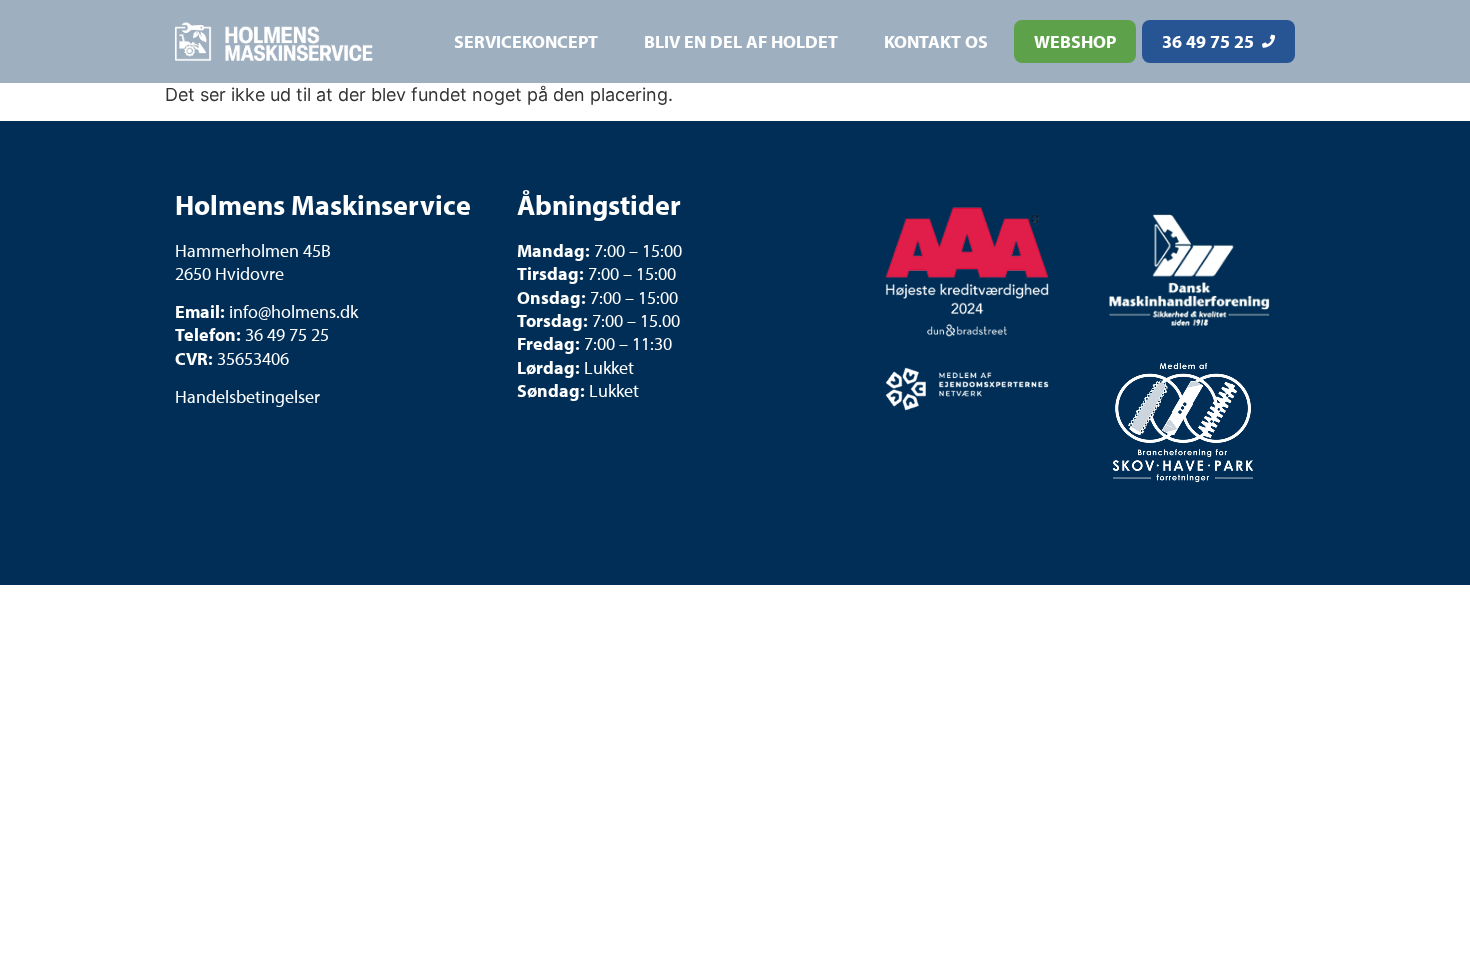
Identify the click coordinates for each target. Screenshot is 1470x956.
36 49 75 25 (287, 334)
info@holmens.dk (293, 311)
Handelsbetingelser (247, 396)
